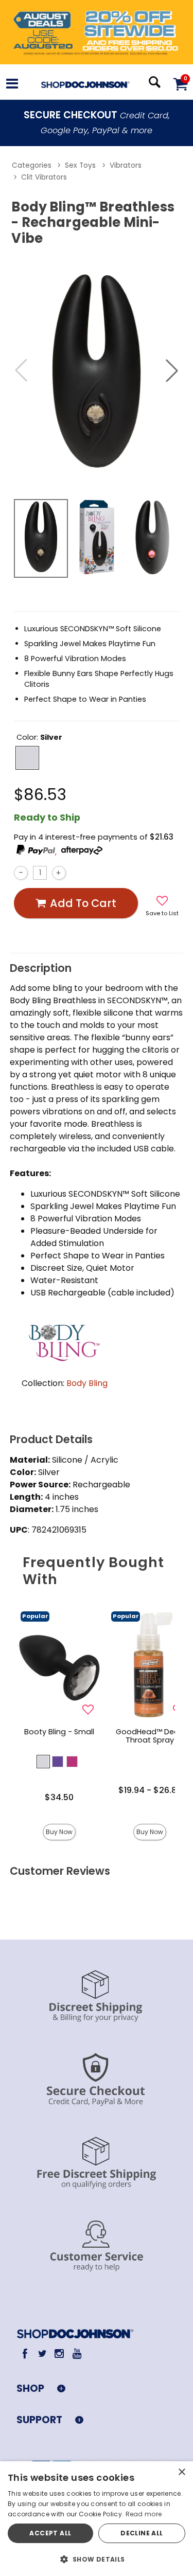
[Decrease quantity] (21, 873)
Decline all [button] (142, 2533)
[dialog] (97, 2519)
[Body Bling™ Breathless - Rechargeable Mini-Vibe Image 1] (97, 370)
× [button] (181, 2472)
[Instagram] (59, 2353)
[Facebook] (25, 2353)
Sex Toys (80, 165)
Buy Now (59, 1832)
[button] (12, 85)
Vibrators (126, 165)
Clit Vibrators (44, 177)
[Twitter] (42, 2353)
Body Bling (87, 1383)
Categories (32, 165)
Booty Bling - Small (59, 1732)
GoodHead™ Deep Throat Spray (150, 1736)
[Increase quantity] (59, 873)
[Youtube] (76, 2353)
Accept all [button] (50, 2533)
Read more (144, 2514)
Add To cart (83, 903)
